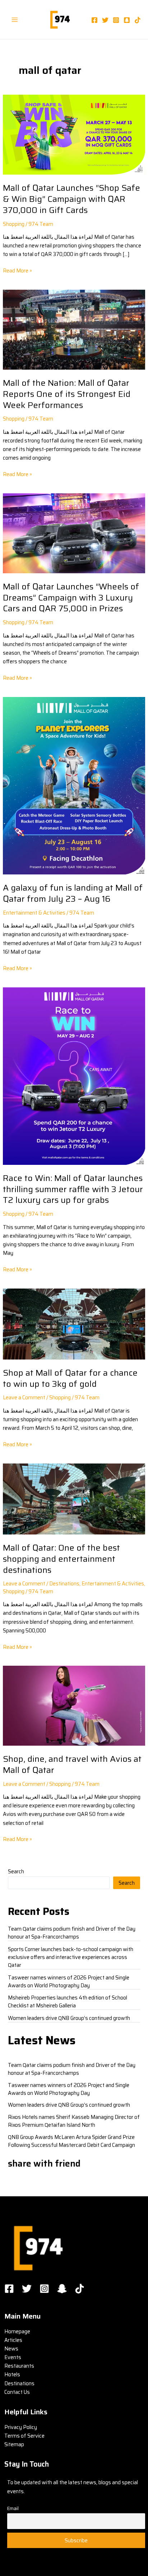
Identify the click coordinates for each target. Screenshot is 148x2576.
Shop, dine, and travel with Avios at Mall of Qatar (72, 1764)
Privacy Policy (21, 2427)
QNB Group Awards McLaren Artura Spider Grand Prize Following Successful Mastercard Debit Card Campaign (71, 2141)
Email (13, 2508)
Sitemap (14, 2444)
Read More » (17, 271)
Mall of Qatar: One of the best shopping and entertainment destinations (61, 1559)
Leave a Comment (24, 1397)
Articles (13, 2340)
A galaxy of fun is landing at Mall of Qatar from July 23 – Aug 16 (73, 893)
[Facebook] (94, 20)
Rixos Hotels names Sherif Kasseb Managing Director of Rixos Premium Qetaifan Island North (74, 2121)
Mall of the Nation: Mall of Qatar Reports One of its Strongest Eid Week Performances (67, 394)
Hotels (12, 2374)
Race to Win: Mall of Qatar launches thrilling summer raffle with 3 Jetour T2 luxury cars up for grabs (73, 1189)
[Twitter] (105, 20)
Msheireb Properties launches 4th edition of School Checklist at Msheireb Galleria (68, 2001)
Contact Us (17, 2392)
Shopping (14, 224)
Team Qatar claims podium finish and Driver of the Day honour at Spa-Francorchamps (72, 1933)
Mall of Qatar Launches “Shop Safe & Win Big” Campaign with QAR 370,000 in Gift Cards (71, 199)
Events (13, 2357)
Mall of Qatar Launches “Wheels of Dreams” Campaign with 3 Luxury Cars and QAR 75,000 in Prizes (71, 597)
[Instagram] (116, 20)
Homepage (17, 2331)
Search (16, 1871)
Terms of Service (24, 2436)
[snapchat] (127, 20)
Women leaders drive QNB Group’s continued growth (69, 2018)
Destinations (64, 1583)
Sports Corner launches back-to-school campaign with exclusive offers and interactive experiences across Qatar (71, 1957)
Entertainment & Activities (34, 913)
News (11, 2349)
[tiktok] (138, 20)
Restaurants (19, 2366)
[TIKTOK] (80, 2289)
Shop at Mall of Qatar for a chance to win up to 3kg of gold (70, 1378)
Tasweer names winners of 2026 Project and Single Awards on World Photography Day (69, 1981)
